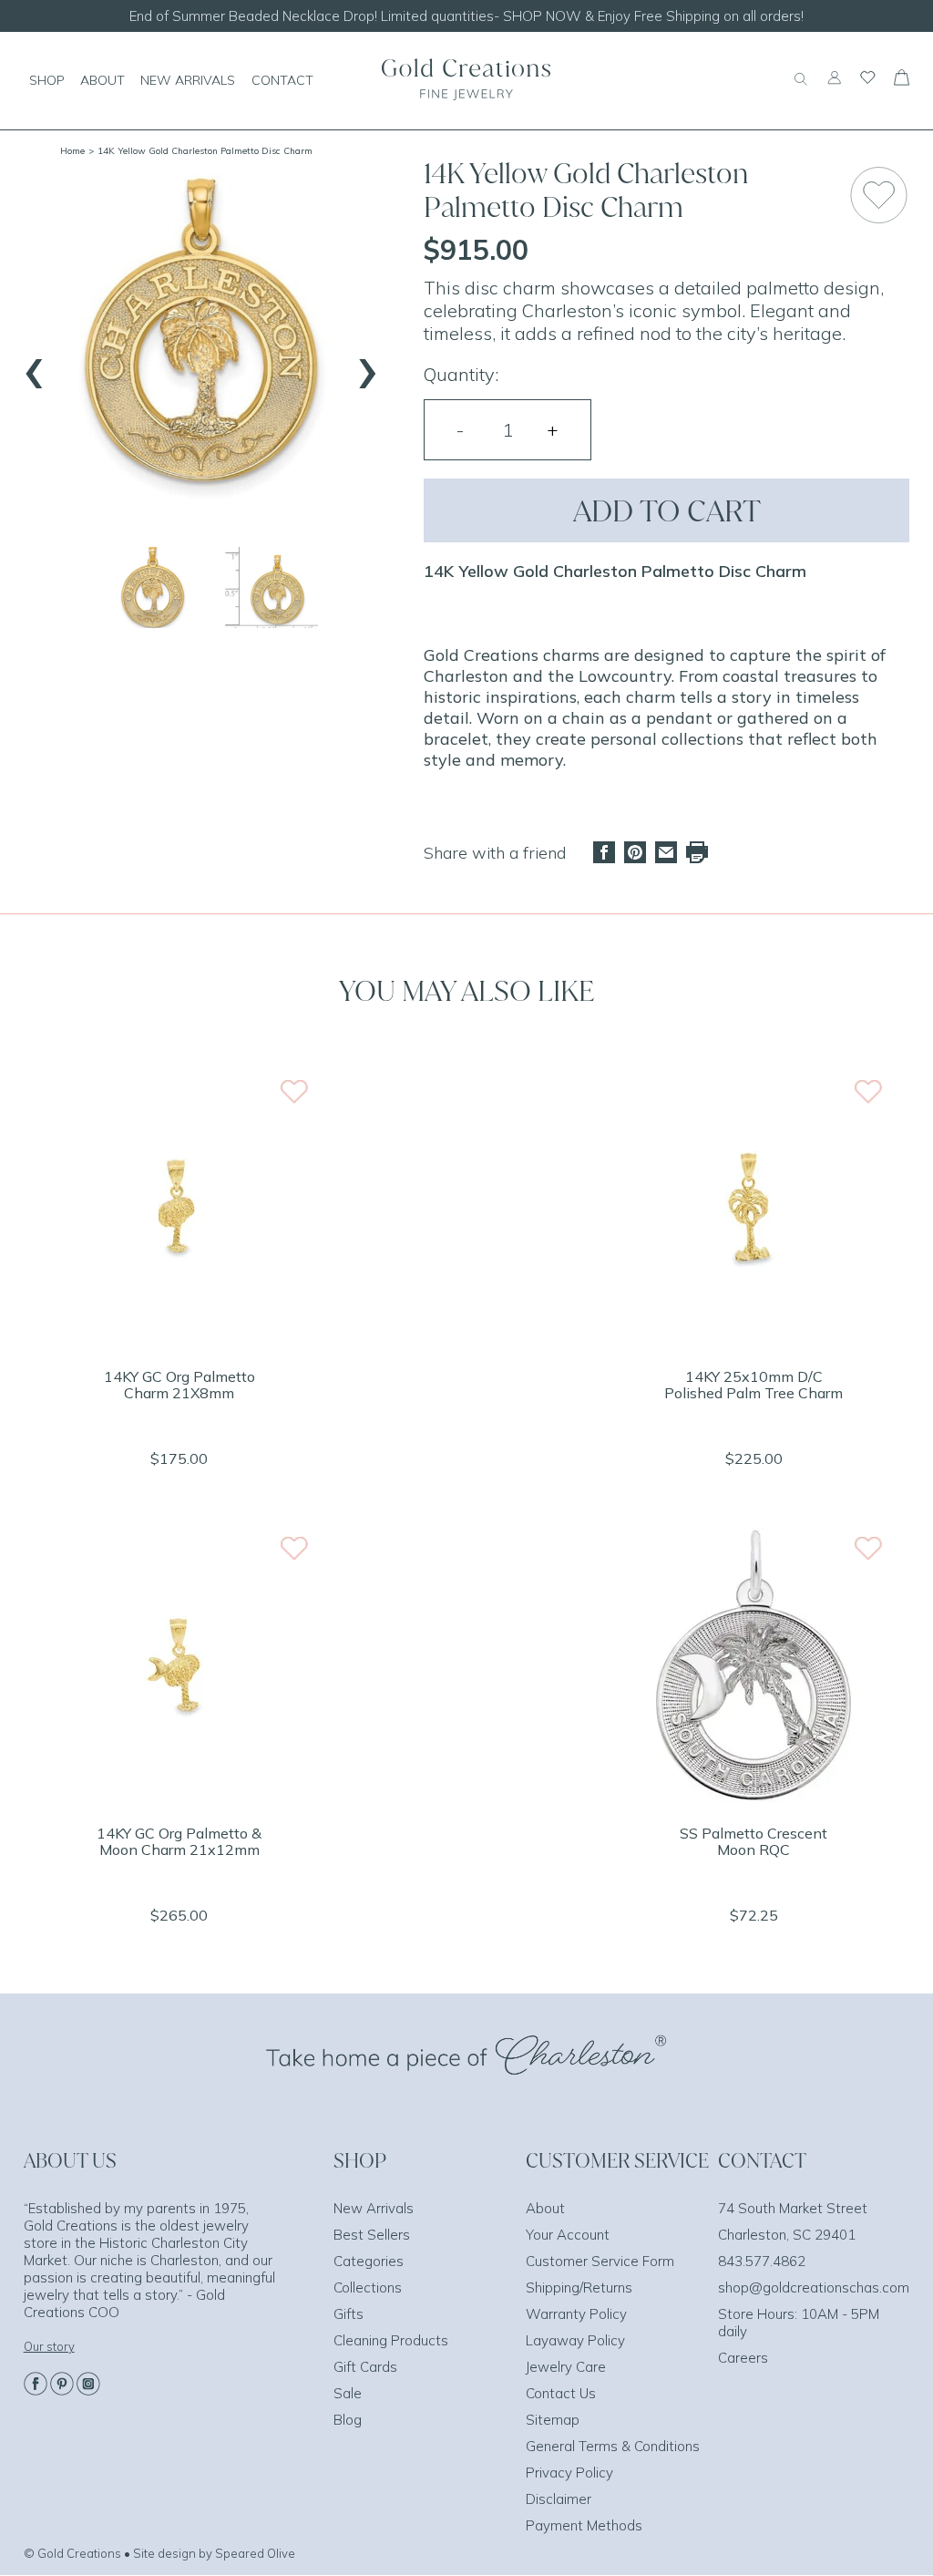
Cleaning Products (391, 2340)
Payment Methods (584, 2525)
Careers (743, 2358)
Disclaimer (559, 2499)
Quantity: (461, 374)
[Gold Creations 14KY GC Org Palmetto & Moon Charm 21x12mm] (179, 1798)
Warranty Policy (576, 2314)
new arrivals (188, 80)
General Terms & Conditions (613, 2446)
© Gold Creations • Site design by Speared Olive (159, 2553)
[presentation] (35, 365)
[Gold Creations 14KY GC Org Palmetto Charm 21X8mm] (179, 1341)
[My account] (834, 86)
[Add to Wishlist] (879, 195)
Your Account (568, 2235)
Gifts (349, 2314)
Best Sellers (372, 2235)
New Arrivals (374, 2208)
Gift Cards (365, 2367)
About (545, 2208)
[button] (153, 587)
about (103, 80)
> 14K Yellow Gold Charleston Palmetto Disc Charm (200, 151)
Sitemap (553, 2420)
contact (282, 80)
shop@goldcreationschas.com (814, 2287)
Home (72, 151)
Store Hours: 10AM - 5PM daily (799, 2323)
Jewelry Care (566, 2367)
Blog (348, 2420)
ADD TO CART (667, 510)
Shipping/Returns (579, 2287)
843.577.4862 (762, 2261)
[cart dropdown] (902, 80)
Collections (368, 2287)
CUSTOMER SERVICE (617, 2160)
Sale (348, 2393)
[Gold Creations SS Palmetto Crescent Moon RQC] (754, 1798)
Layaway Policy (575, 2340)
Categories (369, 2261)
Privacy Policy (569, 2473)
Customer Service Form (600, 2261)
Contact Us (561, 2393)
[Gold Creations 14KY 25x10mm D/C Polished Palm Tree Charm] (754, 1341)
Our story (49, 2346)
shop (47, 80)
